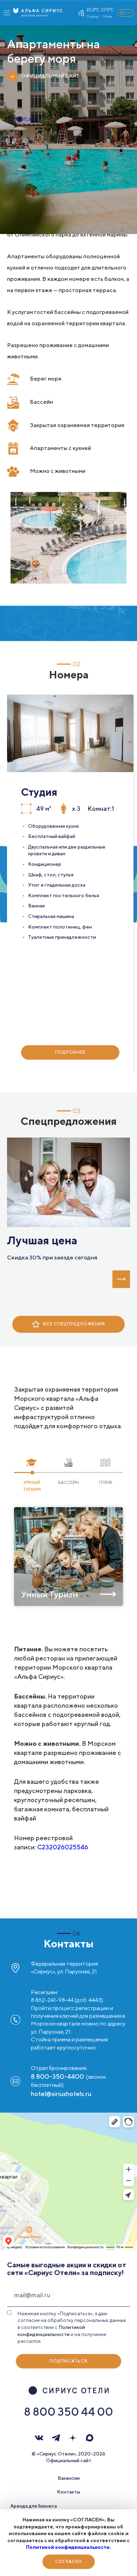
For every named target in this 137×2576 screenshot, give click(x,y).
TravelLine (23, 119)
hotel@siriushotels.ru (61, 2094)
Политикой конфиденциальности (68, 2547)
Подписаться (68, 2361)
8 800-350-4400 (57, 2076)
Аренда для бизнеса (34, 2506)
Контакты (68, 2492)
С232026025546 (63, 1847)
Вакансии (69, 2478)
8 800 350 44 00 (68, 2411)
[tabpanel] (70, 884)
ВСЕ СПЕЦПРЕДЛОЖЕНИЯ (74, 1324)
